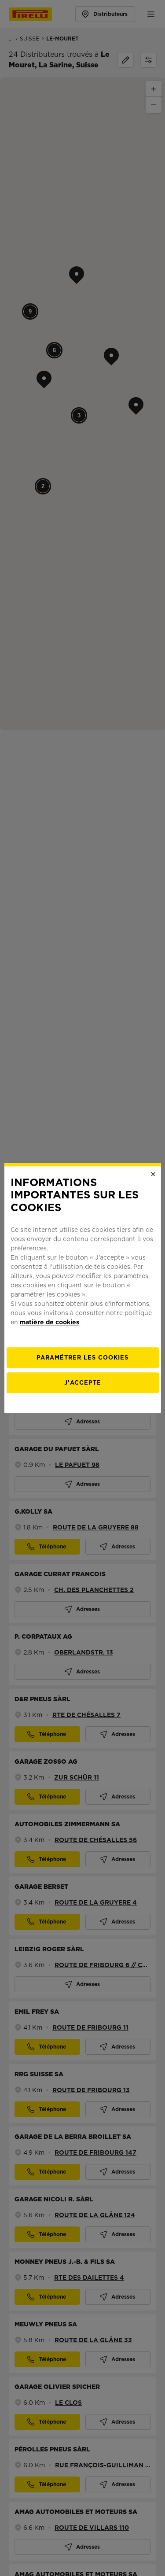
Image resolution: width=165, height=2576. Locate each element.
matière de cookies (49, 1322)
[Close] (153, 1174)
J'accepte (83, 1383)
